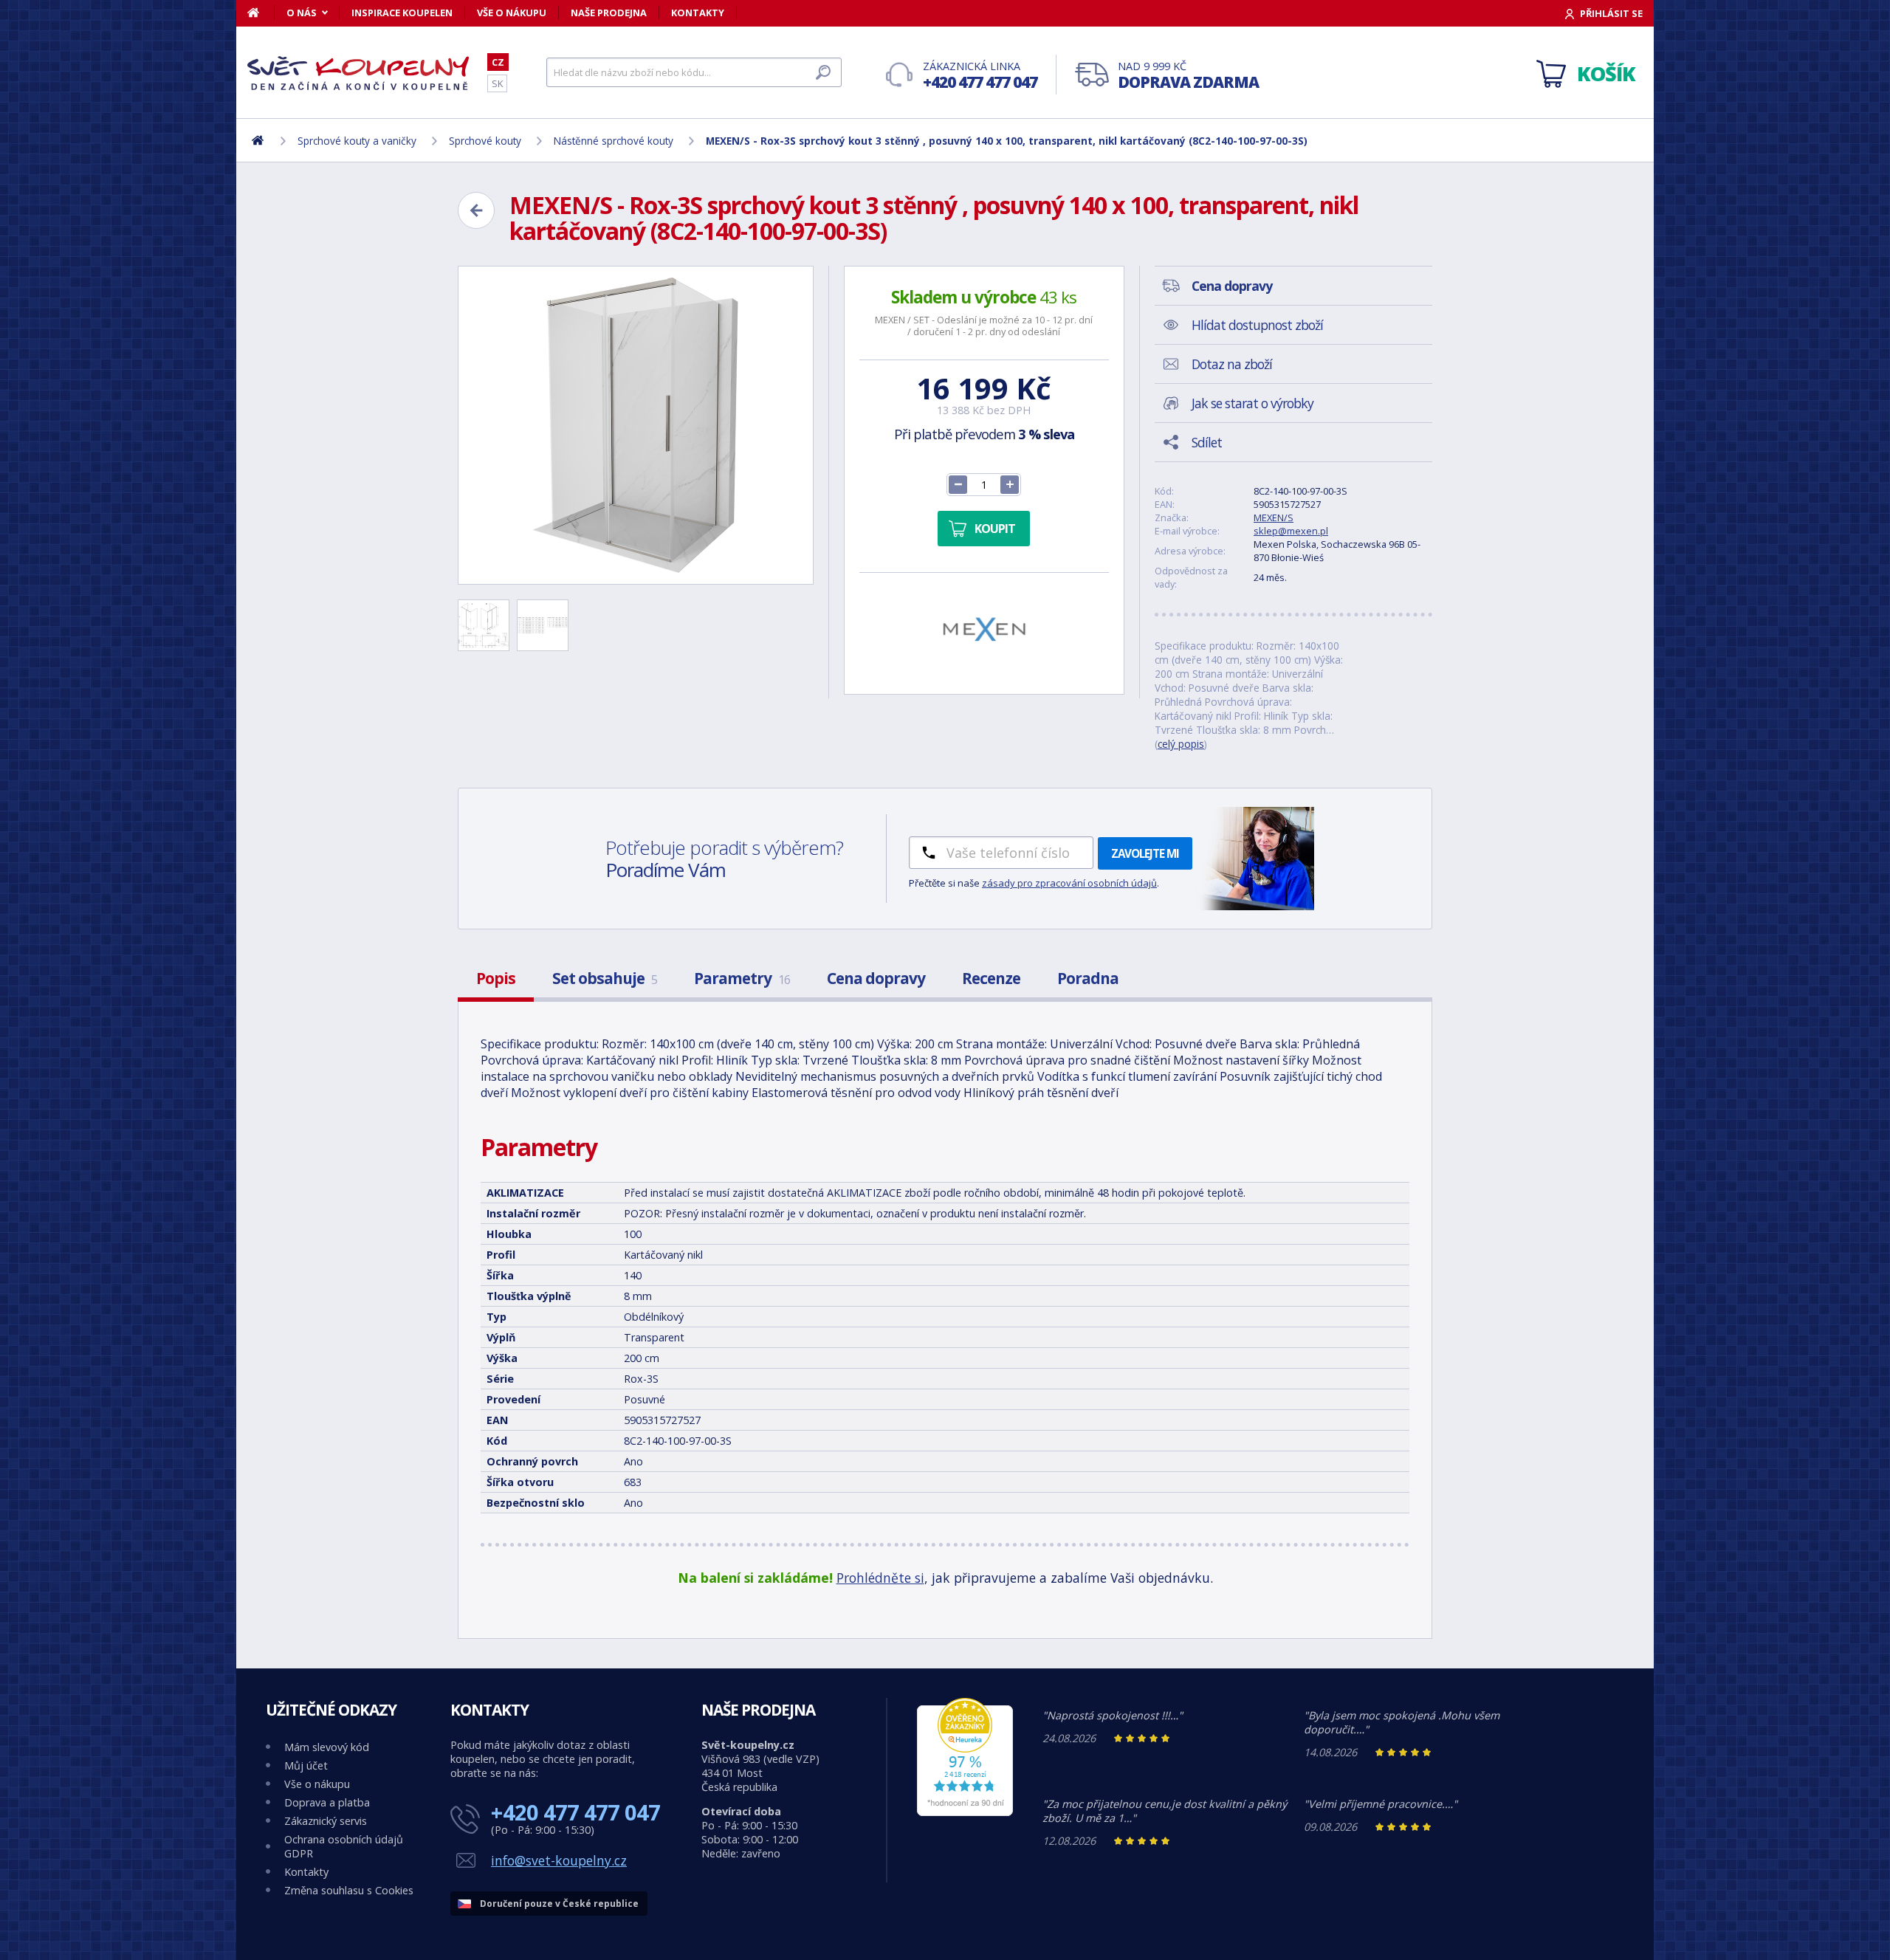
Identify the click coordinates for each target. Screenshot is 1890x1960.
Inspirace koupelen (402, 13)
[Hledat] (823, 72)
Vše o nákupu (512, 13)
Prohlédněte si (880, 1578)
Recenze (991, 978)
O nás (302, 13)
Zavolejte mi (1145, 853)
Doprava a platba (327, 1802)
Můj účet (306, 1765)
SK (497, 83)
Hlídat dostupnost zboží (1257, 325)
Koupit (995, 529)
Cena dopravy (876, 978)
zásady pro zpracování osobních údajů (1069, 883)
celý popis (1181, 744)
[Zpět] (476, 210)
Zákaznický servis (326, 1821)
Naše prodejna (609, 13)
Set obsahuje (605, 978)
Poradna (1088, 978)
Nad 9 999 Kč (1188, 76)
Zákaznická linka (980, 76)
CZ (498, 62)
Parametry (742, 978)
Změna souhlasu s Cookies (349, 1890)
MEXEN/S (1274, 517)
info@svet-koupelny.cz (559, 1860)
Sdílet (1207, 442)
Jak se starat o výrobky (1252, 403)
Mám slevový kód (327, 1747)
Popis (496, 978)
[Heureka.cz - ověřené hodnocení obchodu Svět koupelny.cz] (965, 1812)
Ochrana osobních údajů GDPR (344, 1846)
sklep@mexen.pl (1291, 531)
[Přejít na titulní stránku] (358, 73)
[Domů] (261, 13)
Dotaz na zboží (1232, 364)
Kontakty (698, 13)
